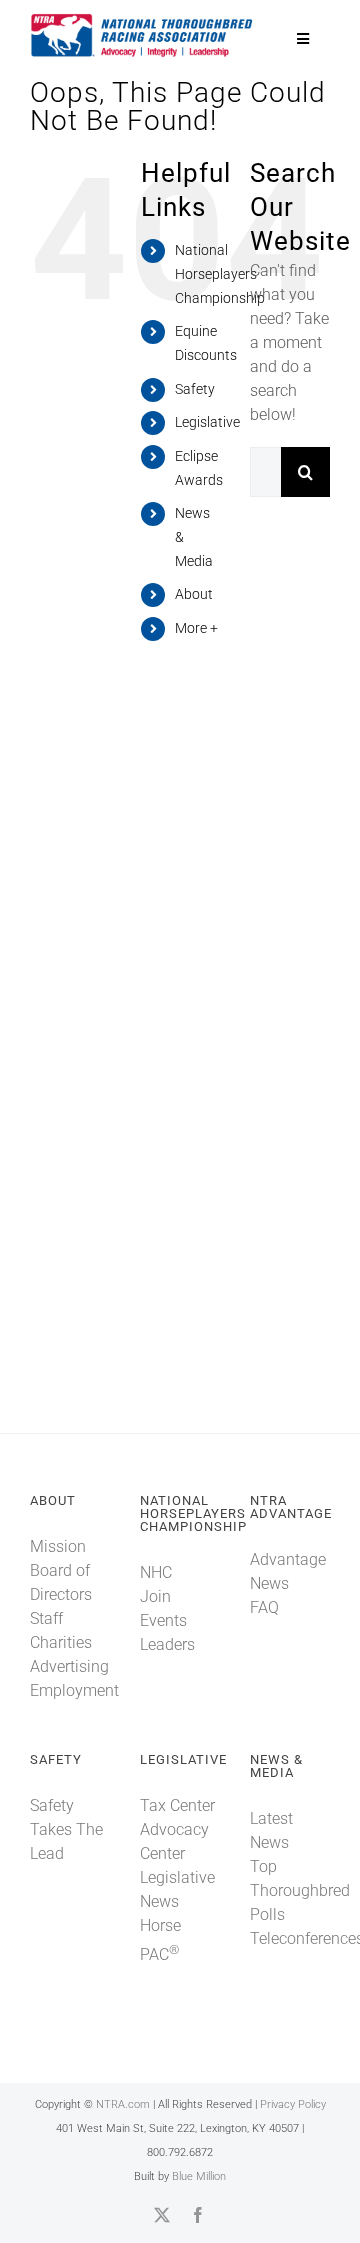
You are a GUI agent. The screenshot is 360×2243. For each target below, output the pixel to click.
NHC (156, 1572)
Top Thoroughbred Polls (300, 1890)
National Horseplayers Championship (220, 274)
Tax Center (177, 1805)
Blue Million (199, 2176)
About (194, 594)
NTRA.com (123, 2104)
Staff (46, 1618)
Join (155, 1596)
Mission (58, 1546)
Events (163, 1620)
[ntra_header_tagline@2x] (142, 19)
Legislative (207, 422)
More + (196, 628)
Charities (61, 1642)
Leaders (167, 1644)
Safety (195, 389)
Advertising (69, 1666)
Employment (74, 1690)
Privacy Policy (293, 2104)
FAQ (264, 1607)
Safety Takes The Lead (66, 1829)
